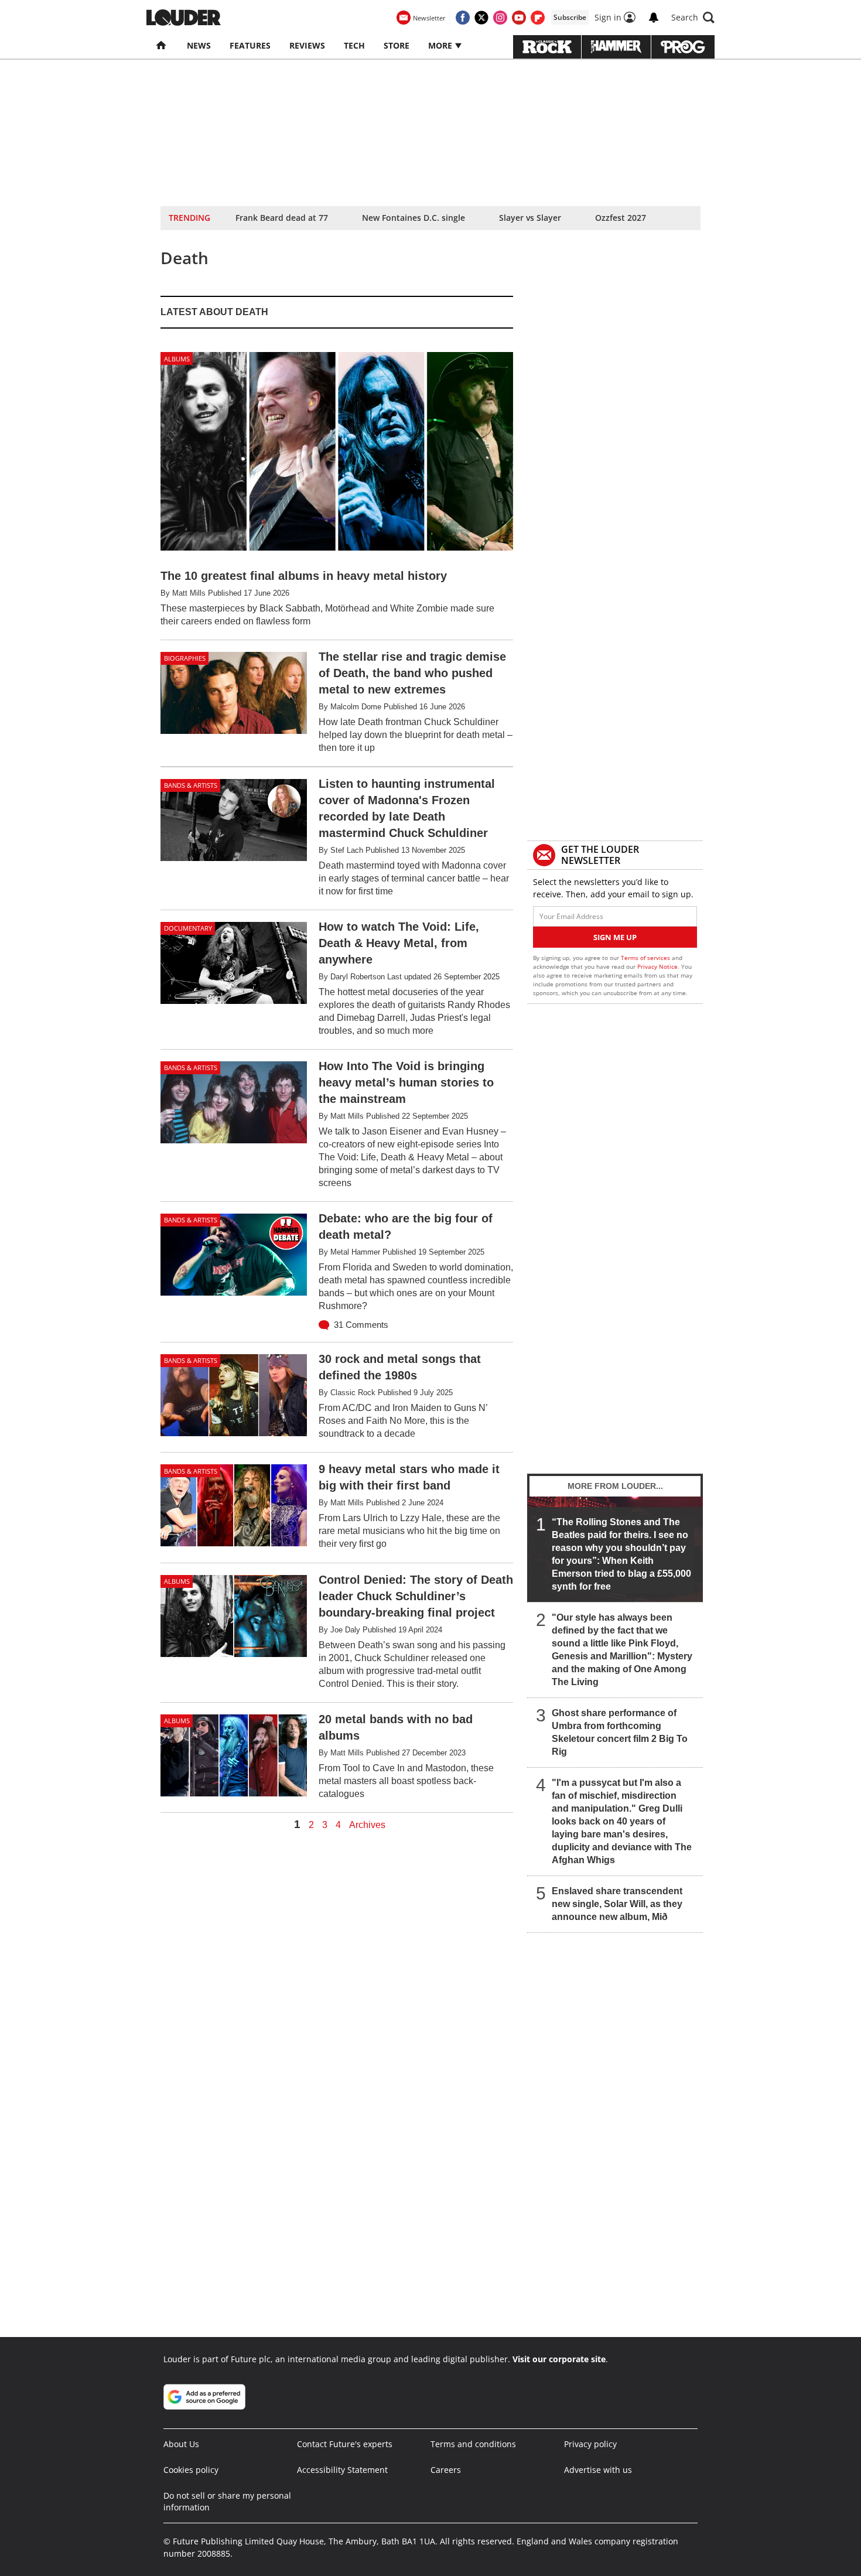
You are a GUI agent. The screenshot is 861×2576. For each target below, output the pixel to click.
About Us (181, 2444)
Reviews (307, 45)
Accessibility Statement (342, 2470)
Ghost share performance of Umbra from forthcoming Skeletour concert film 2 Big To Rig (620, 1732)
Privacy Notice (657, 966)
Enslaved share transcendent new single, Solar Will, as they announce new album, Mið (617, 1904)
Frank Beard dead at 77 (282, 218)
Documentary (188, 928)
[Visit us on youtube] (519, 18)
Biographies (185, 658)
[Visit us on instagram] (500, 18)
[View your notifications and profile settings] (654, 18)
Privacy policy (590, 2444)
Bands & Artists (191, 785)
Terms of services (646, 958)
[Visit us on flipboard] (538, 18)
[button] (693, 18)
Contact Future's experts (345, 2444)
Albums (177, 359)
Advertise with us (598, 2470)
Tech (354, 45)
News (199, 45)
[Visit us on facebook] (463, 18)
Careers (446, 2470)
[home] (162, 46)
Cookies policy (191, 2470)
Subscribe (570, 17)
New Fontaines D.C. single (414, 218)
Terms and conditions (473, 2444)
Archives (367, 1825)
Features (250, 45)
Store (397, 45)
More (441, 45)
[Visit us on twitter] (481, 18)
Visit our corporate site (559, 2359)
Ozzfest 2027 (621, 218)
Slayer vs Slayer (530, 218)
